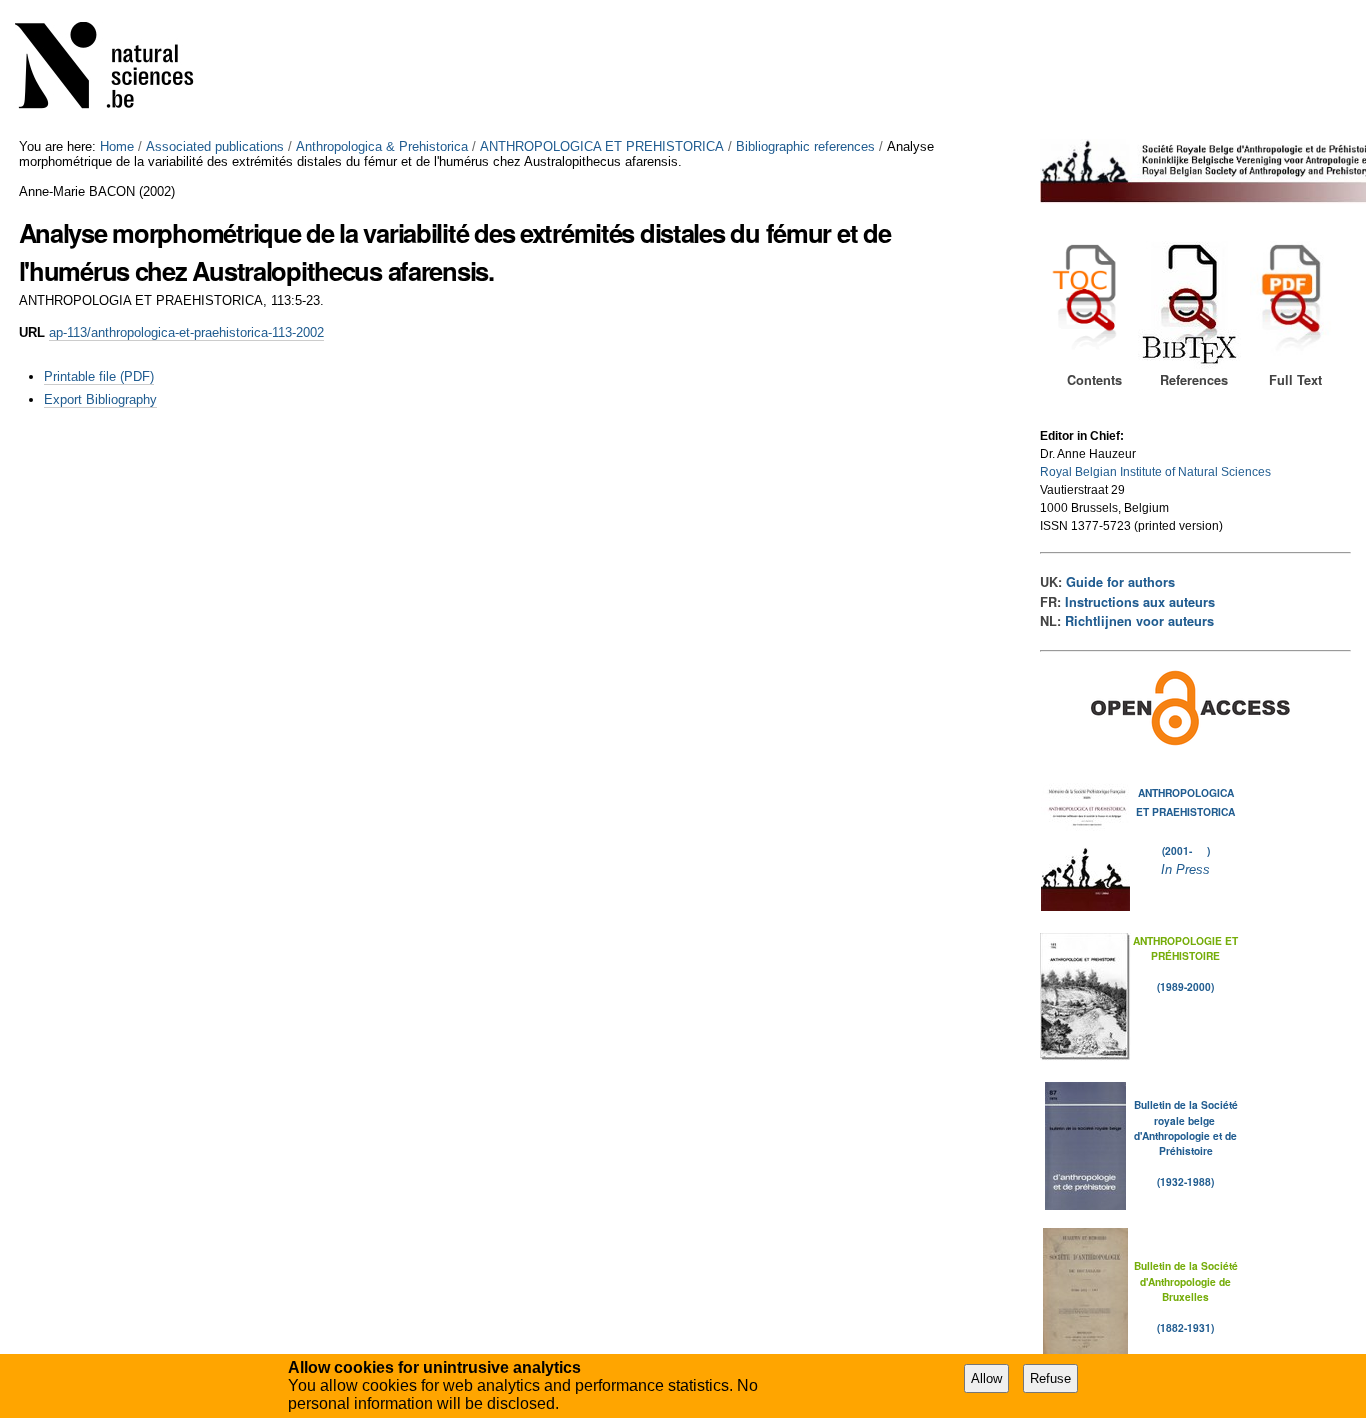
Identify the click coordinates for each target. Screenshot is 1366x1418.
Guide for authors (1120, 582)
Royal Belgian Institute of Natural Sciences (1155, 472)
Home (117, 146)
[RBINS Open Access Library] (117, 69)
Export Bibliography (100, 399)
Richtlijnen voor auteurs (1139, 621)
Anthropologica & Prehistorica (382, 146)
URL (32, 332)
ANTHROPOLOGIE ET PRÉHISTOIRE (1185, 948)
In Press (1185, 869)
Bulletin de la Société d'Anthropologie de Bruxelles (1186, 1281)
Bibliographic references (805, 146)
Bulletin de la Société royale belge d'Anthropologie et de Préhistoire (1186, 1127)
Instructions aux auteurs (1140, 602)
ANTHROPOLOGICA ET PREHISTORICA (602, 146)
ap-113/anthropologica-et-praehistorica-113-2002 (186, 332)
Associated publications (215, 146)
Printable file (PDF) (99, 376)
